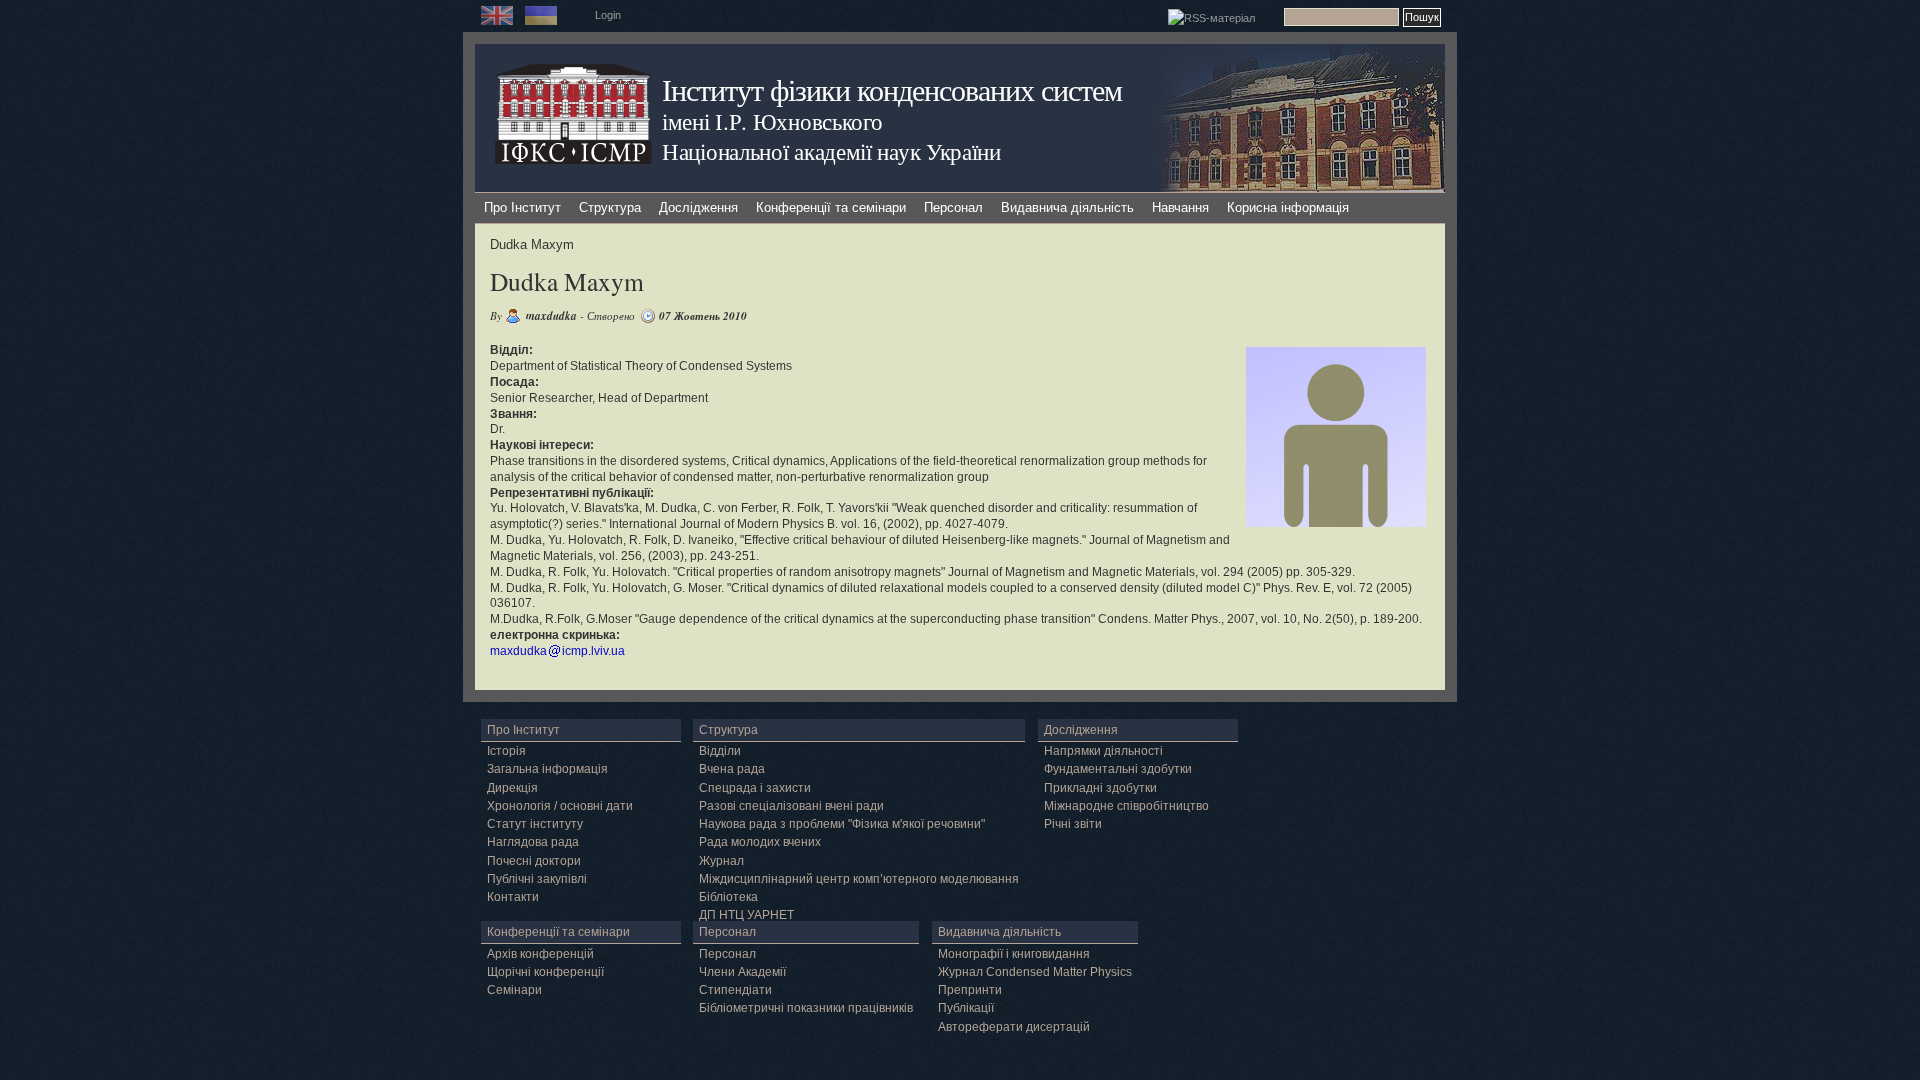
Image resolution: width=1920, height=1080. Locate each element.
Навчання (1180, 207)
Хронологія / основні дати (560, 806)
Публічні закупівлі (537, 879)
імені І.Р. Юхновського (772, 121)
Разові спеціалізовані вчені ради (791, 806)
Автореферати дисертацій (1014, 1027)
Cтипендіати (735, 990)
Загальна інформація (547, 769)
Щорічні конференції (545, 972)
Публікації (966, 1008)
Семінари (514, 990)
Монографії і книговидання (1014, 954)
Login (608, 15)
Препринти (970, 990)
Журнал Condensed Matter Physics (1035, 972)
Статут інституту (535, 824)
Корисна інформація (1288, 207)
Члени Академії (742, 972)
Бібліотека (728, 897)
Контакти (513, 897)
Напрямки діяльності (1103, 751)
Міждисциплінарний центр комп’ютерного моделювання (859, 879)
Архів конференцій (540, 954)
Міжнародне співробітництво (1126, 806)
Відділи (720, 751)
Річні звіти (1073, 824)
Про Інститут (522, 207)
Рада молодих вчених (760, 842)
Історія (506, 751)
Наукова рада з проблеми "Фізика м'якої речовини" (842, 824)
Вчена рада (732, 769)
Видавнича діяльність (1067, 207)
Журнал (721, 861)
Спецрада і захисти (755, 788)
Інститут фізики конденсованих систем (892, 89)
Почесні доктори (534, 861)
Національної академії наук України (831, 151)
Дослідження (698, 207)
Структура (610, 207)
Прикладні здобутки (1100, 788)
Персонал (953, 207)
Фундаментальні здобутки (1118, 769)
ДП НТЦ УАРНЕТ (746, 915)
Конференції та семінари (831, 207)
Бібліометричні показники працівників (806, 1008)
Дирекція (512, 788)
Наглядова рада (533, 842)
